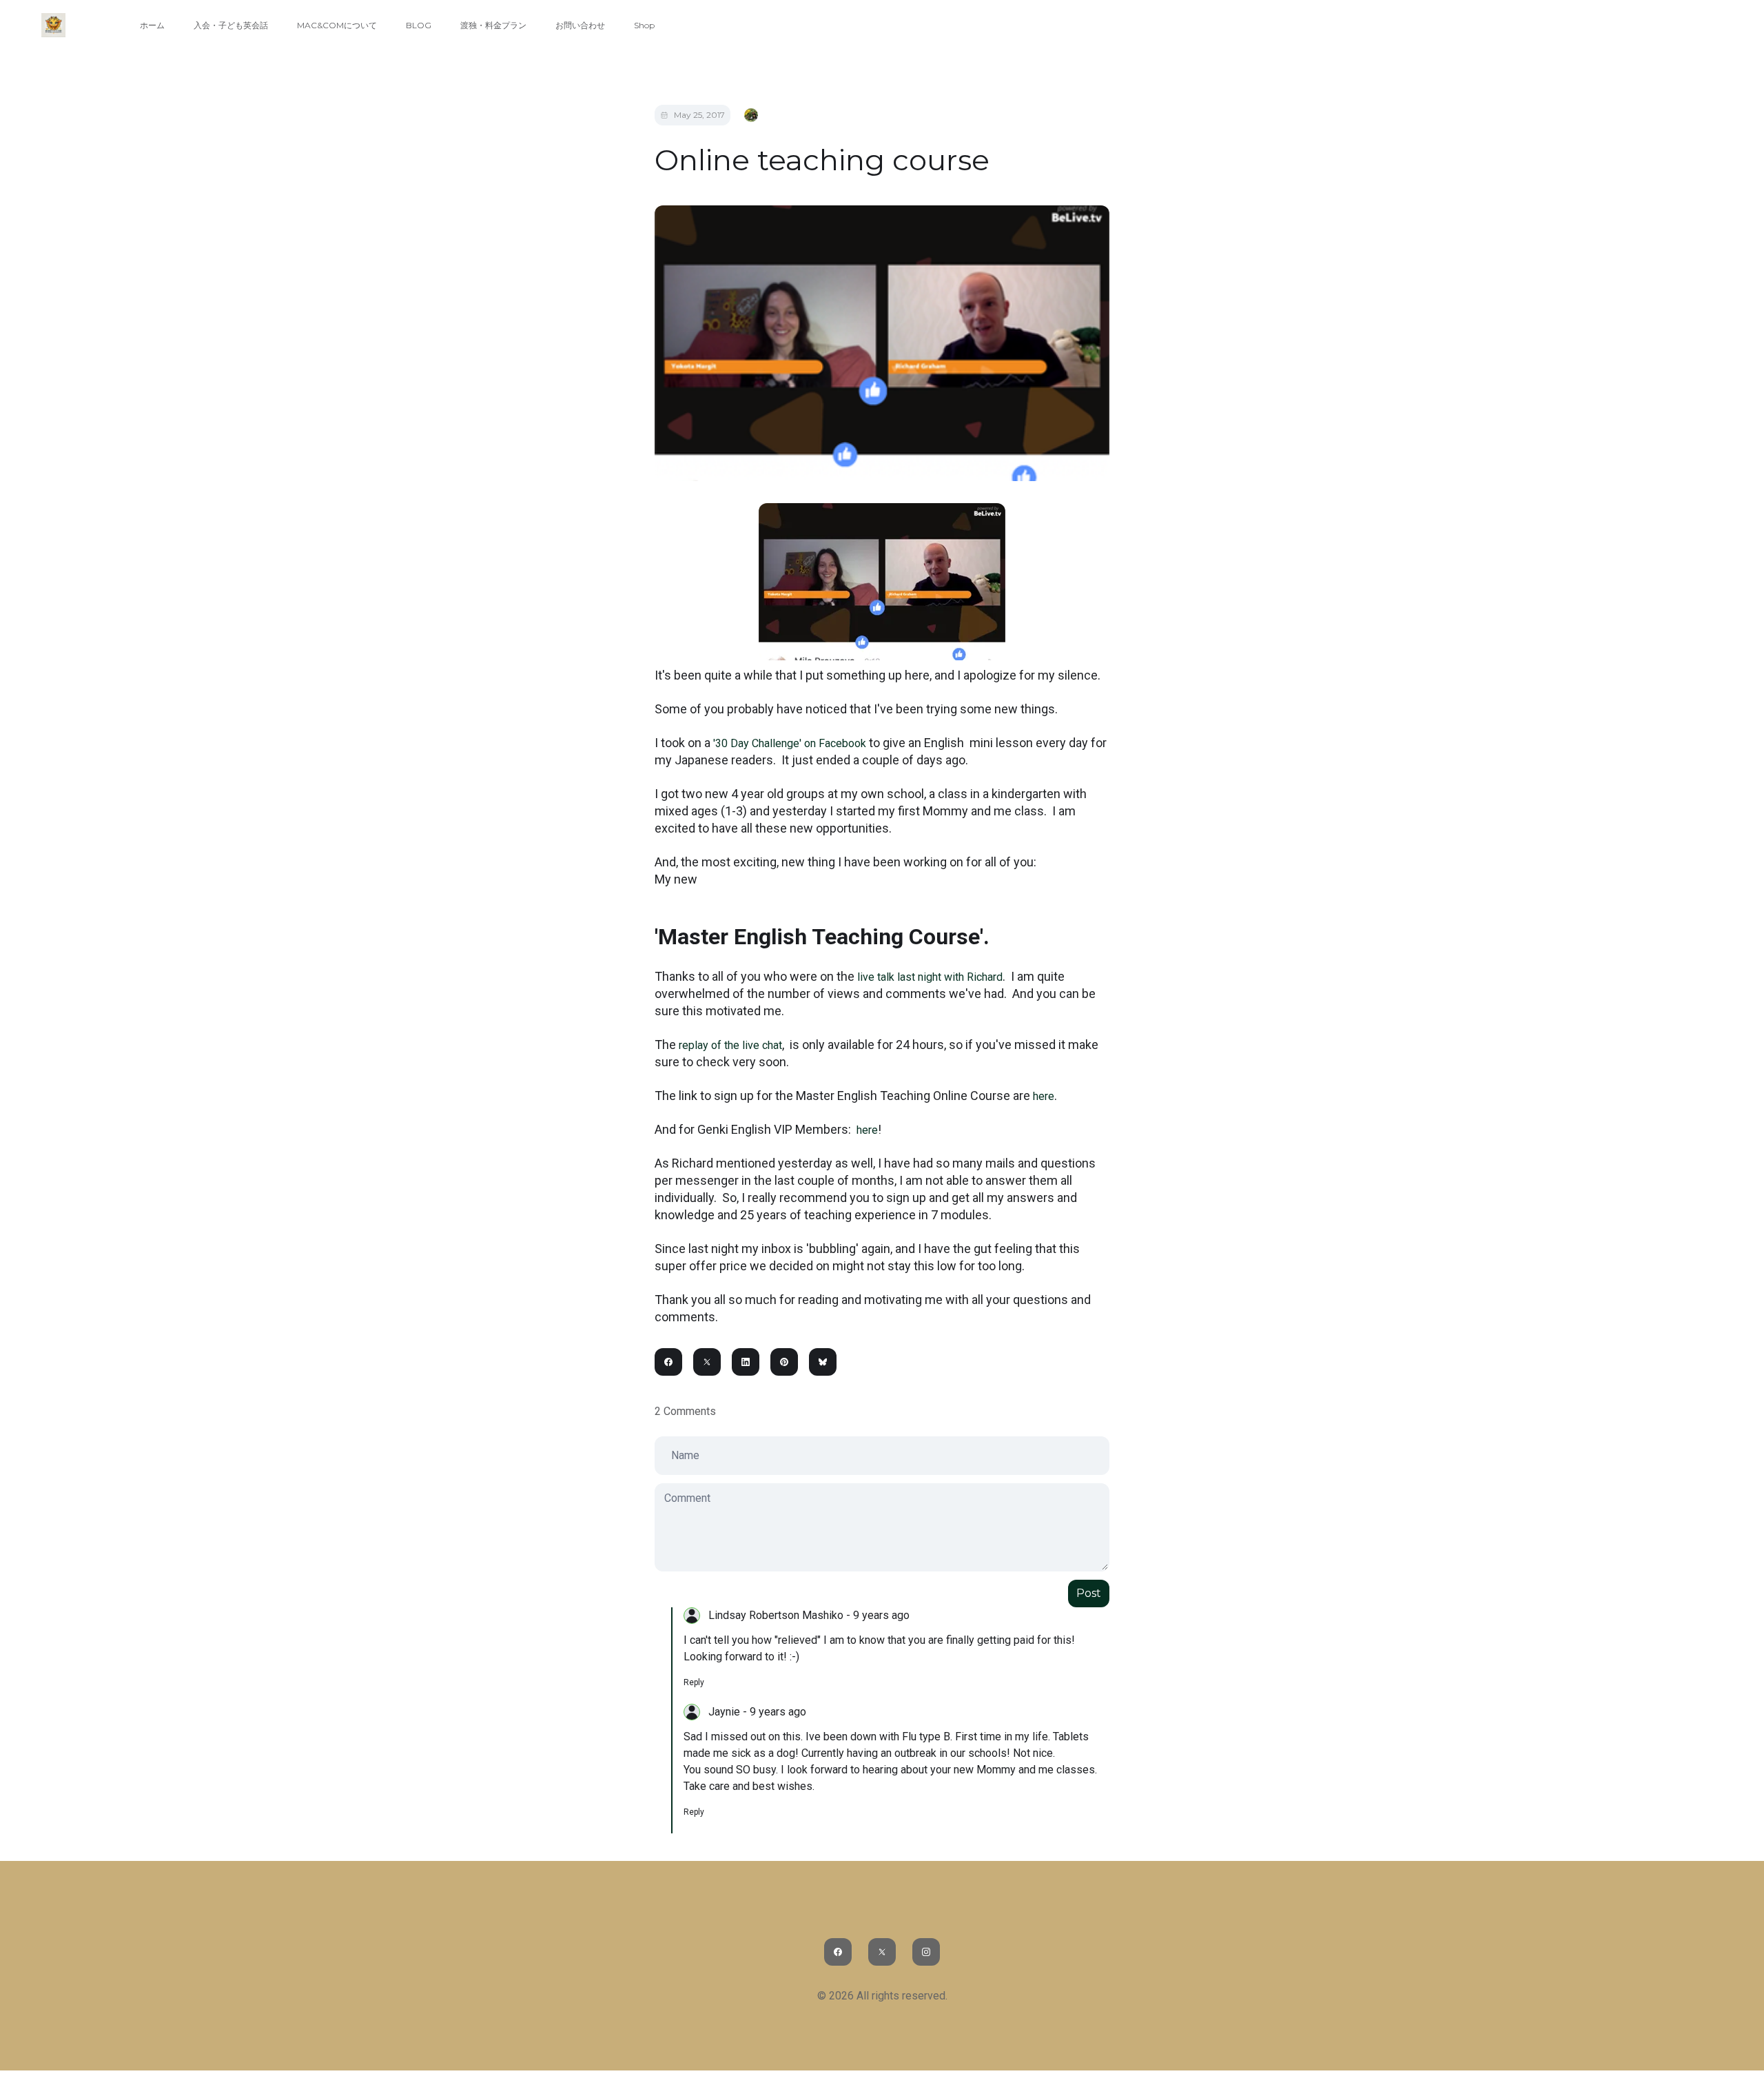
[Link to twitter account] (882, 1952)
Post (1089, 1593)
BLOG (419, 25)
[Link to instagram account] (926, 1952)
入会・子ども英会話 (231, 25)
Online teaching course (822, 160)
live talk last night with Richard (930, 977)
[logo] (53, 25)
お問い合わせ (580, 25)
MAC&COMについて (337, 25)
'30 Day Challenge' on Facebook (788, 743)
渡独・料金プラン (493, 25)
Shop (644, 25)
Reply (694, 1682)
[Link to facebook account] (838, 1952)
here (1044, 1096)
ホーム (152, 25)
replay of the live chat (729, 1045)
